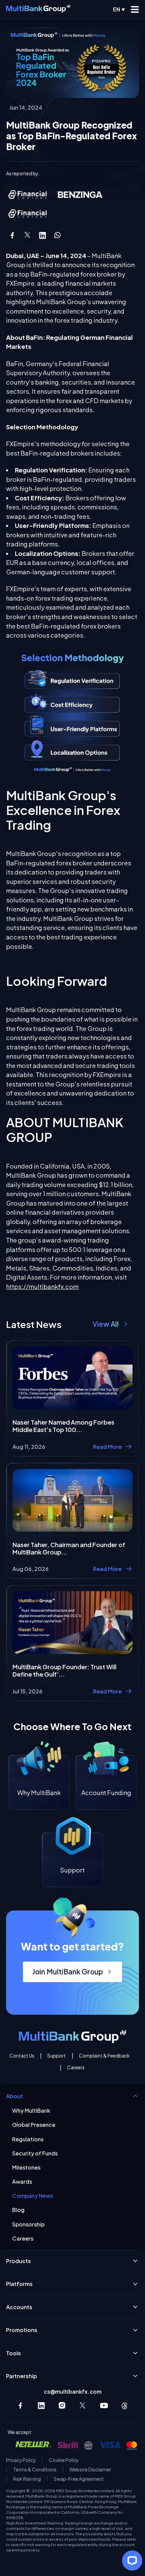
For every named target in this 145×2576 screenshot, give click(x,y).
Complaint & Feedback (104, 2056)
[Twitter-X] (83, 2406)
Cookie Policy (64, 2460)
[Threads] (125, 2406)
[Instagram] (62, 2406)
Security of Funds (35, 2153)
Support (56, 2056)
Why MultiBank (31, 2110)
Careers (76, 2068)
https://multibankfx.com (42, 1286)
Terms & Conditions (35, 2470)
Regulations (28, 2139)
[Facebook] (20, 2406)
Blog (18, 2210)
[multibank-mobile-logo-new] (38, 9)
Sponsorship (28, 2224)
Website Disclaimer (90, 2470)
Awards (22, 2181)
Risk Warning (27, 2479)
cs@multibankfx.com (73, 2391)
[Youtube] (104, 2406)
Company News (33, 2196)
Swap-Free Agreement (79, 2479)
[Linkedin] (41, 2406)
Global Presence (34, 2125)
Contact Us (22, 2056)
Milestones (26, 2167)
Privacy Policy (21, 2460)
